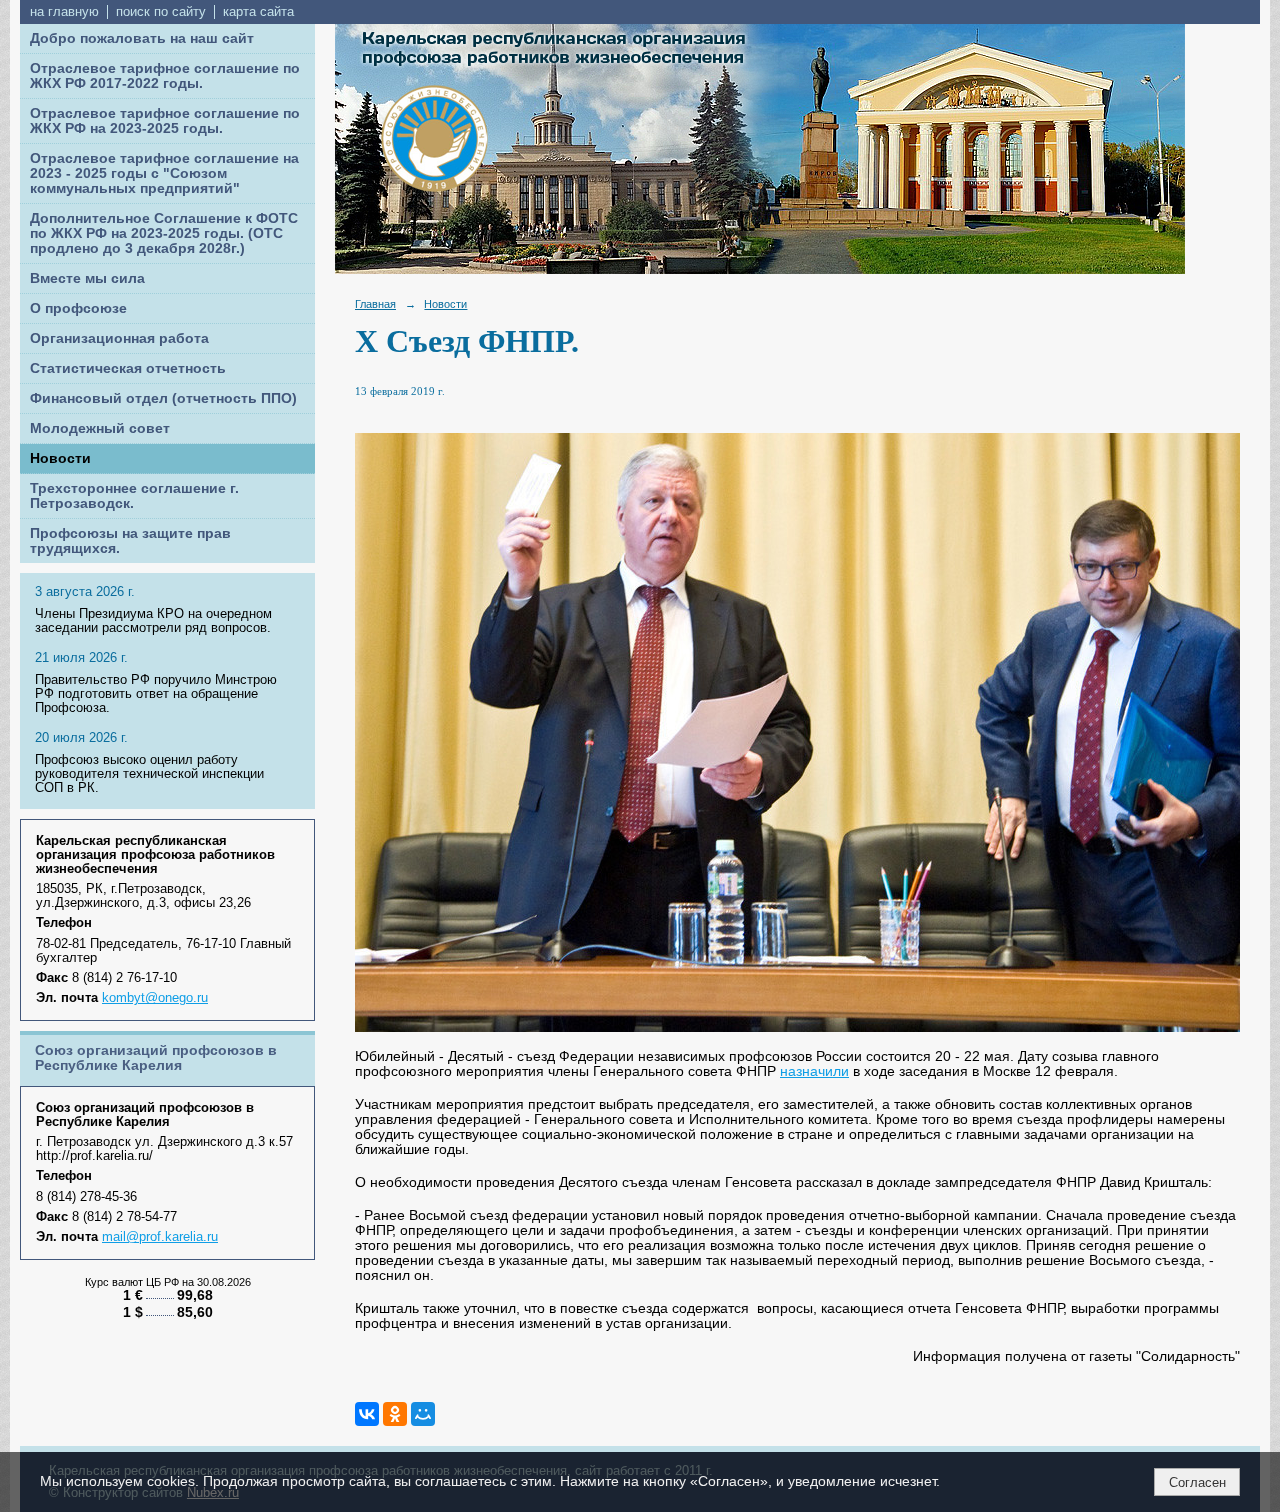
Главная (375, 304)
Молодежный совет (100, 428)
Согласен (1197, 1482)
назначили (814, 1071)
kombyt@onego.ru (155, 998)
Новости (60, 458)
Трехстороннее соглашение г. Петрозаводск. (134, 496)
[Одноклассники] (395, 1414)
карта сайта (258, 12)
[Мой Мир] (423, 1414)
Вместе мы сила (87, 278)
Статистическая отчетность (128, 368)
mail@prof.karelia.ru (160, 1237)
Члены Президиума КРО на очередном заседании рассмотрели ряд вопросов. (153, 621)
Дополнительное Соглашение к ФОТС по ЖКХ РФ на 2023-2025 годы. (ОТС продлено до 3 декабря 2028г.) (164, 233)
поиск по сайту (161, 12)
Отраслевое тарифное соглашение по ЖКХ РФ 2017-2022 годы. (165, 76)
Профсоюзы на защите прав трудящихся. (130, 541)
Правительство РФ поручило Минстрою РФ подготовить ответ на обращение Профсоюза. (156, 694)
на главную (64, 12)
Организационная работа (119, 338)
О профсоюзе (78, 308)
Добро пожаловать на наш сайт (142, 38)
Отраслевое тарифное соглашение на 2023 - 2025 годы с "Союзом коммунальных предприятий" (164, 173)
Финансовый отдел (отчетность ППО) (163, 398)
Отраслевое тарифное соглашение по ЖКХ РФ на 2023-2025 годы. (165, 121)
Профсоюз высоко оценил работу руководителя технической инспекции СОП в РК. (149, 774)
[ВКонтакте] (367, 1414)
